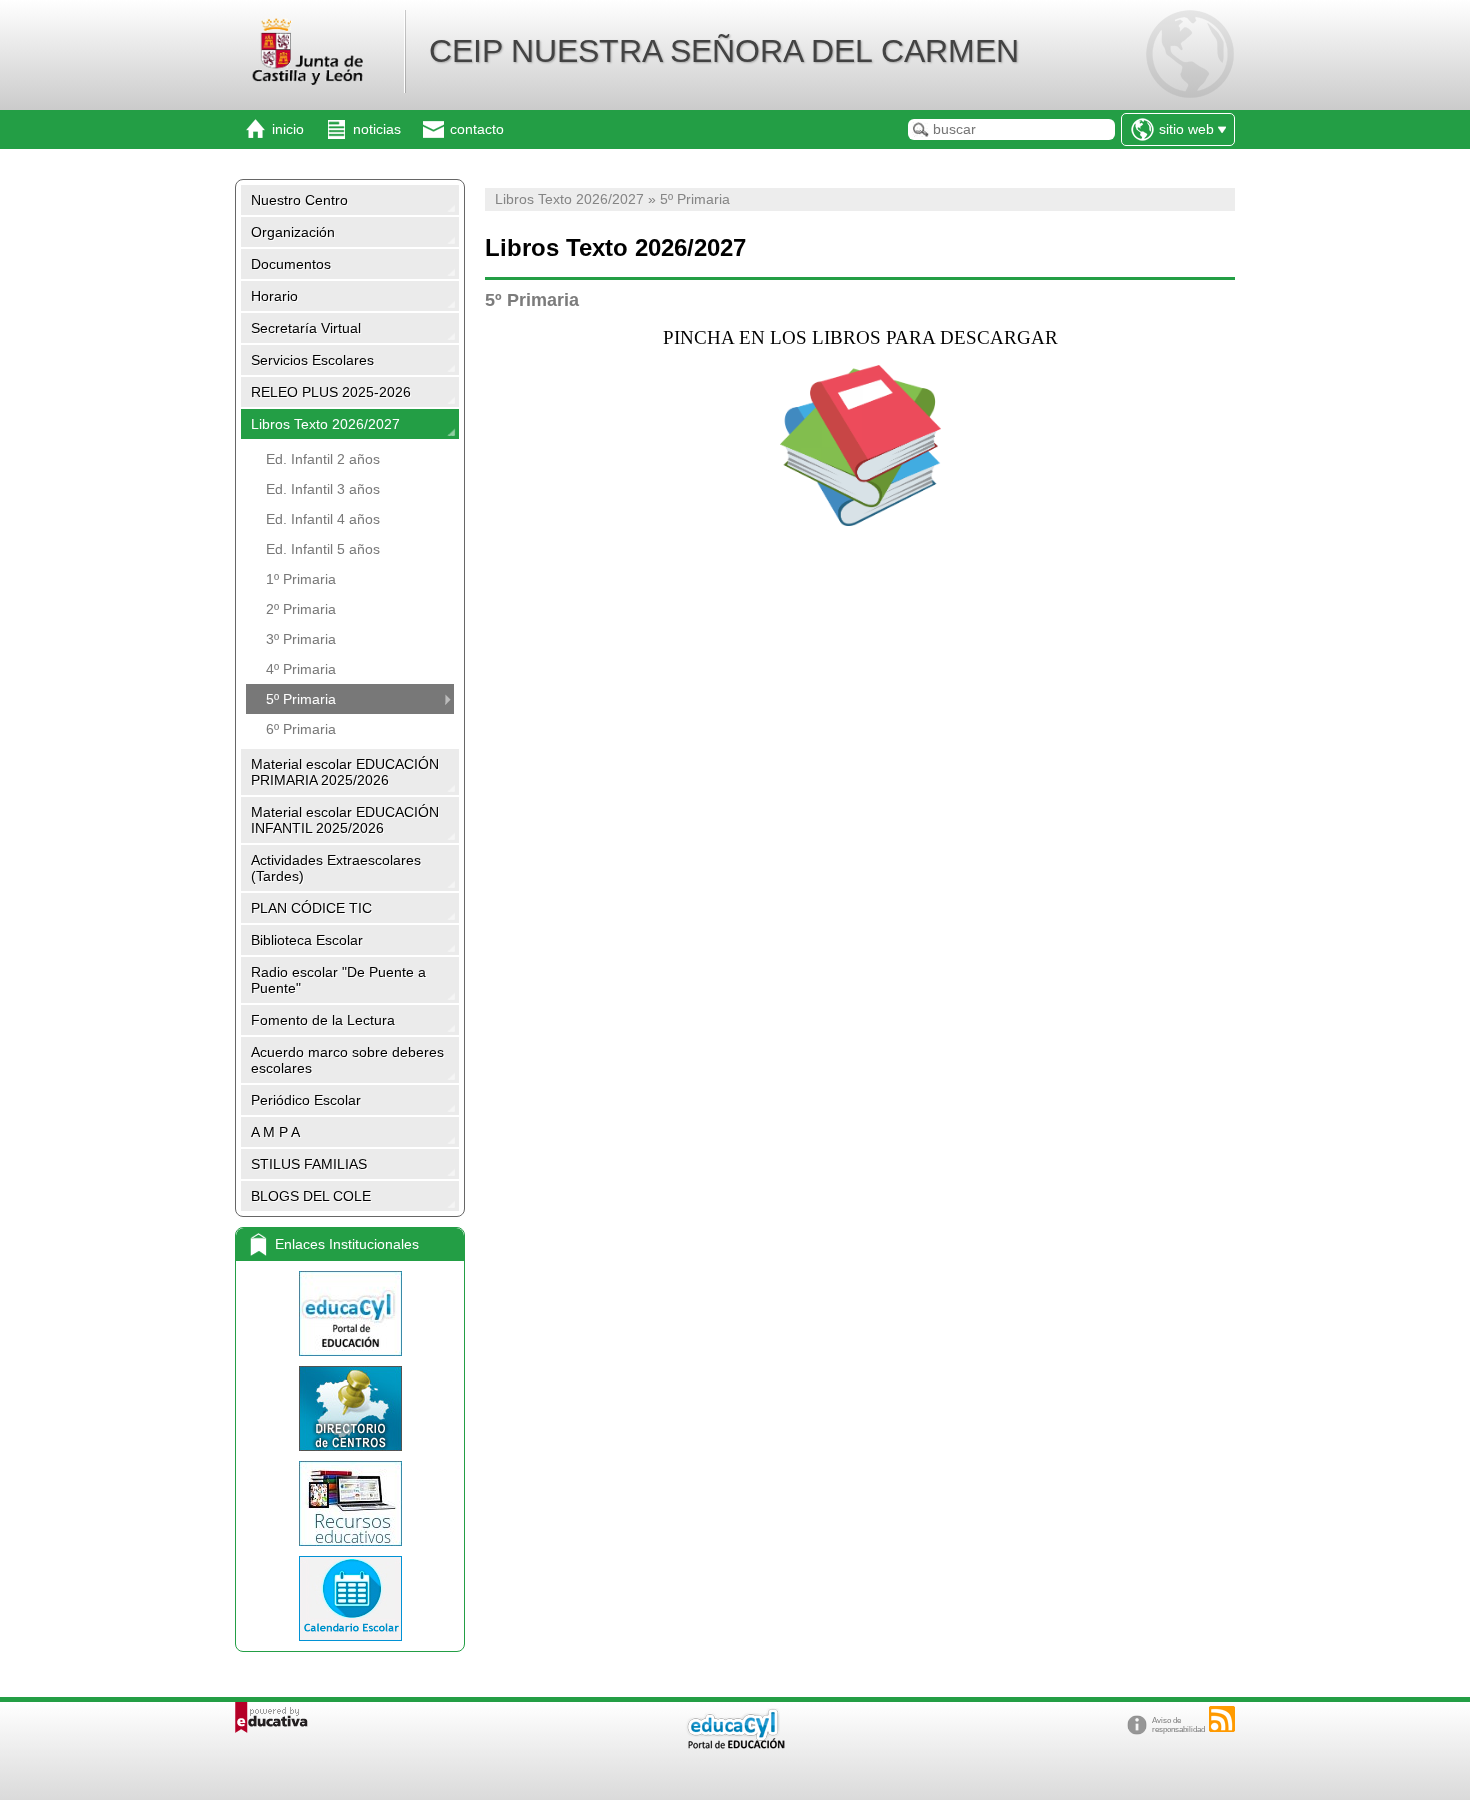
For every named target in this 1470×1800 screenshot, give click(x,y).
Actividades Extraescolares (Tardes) (336, 868)
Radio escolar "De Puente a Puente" (338, 980)
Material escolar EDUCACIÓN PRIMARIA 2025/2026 (345, 772)
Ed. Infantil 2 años (323, 459)
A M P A (275, 1132)
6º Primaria (301, 729)
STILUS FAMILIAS (309, 1164)
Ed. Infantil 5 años (323, 549)
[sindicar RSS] (1222, 1719)
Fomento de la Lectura (323, 1020)
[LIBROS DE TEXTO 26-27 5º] (860, 445)
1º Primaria (301, 579)
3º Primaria (301, 639)
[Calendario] (350, 1598)
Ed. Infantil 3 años (323, 489)
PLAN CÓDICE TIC (311, 908)
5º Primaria (301, 699)
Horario (274, 296)
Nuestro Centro (299, 200)
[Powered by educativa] (271, 1717)
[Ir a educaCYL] (735, 1744)
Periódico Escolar (306, 1100)
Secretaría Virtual (306, 328)
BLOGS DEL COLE (311, 1196)
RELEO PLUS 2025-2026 (331, 392)
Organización (293, 232)
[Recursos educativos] (350, 1503)
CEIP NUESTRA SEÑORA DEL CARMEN (724, 51)
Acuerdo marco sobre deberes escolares (347, 1060)
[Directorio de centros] (350, 1408)
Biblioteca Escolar (307, 940)
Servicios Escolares (312, 360)
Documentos (291, 264)
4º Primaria (301, 669)
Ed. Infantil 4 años (323, 519)
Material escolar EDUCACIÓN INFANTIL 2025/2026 (345, 820)
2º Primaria (301, 609)
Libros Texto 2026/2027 (325, 424)
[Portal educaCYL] (350, 1313)
